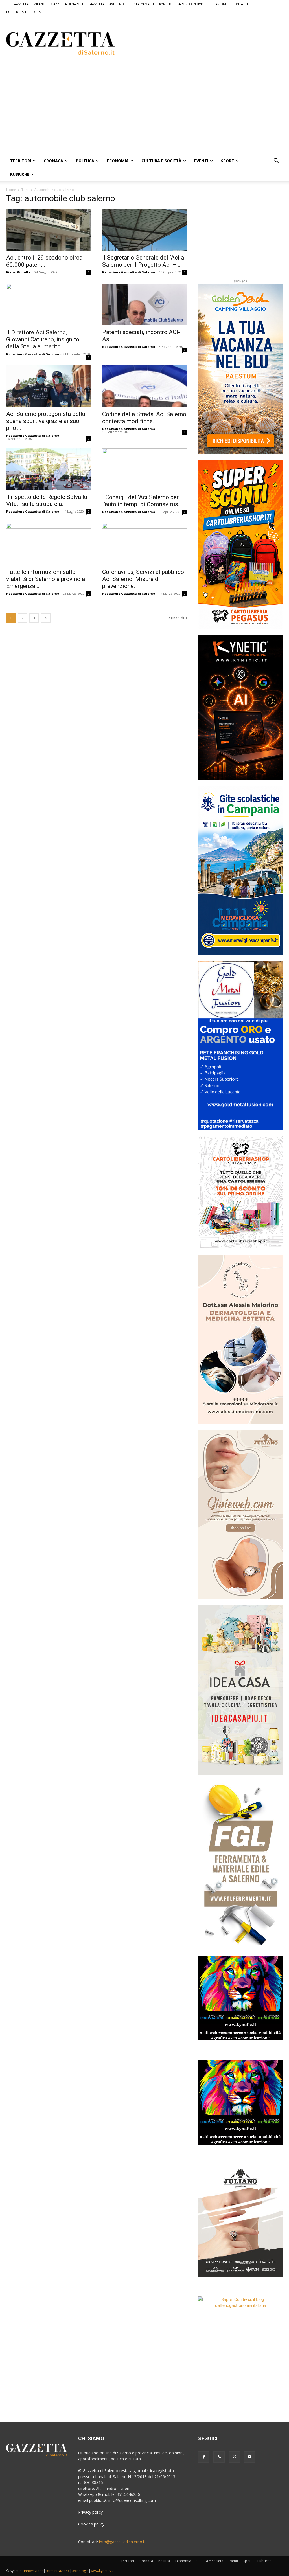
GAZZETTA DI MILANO (29, 4)
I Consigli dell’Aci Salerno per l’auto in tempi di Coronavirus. (141, 501)
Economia (118, 161)
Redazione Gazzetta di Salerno (129, 272)
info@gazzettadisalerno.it (122, 2542)
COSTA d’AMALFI (142, 4)
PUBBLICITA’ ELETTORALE (25, 12)
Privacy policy (90, 2512)
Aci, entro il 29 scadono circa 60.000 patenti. (44, 261)
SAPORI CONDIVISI (191, 4)
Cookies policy (91, 2524)
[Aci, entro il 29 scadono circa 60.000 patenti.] (49, 230)
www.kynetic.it (102, 2571)
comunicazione (58, 2571)
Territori (21, 161)
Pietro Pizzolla (18, 272)
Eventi (201, 161)
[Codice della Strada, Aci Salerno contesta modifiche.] (144, 386)
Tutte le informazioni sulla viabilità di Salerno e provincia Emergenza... (46, 579)
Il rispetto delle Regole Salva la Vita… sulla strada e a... (47, 500)
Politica (85, 161)
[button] (276, 161)
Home (11, 190)
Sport (228, 161)
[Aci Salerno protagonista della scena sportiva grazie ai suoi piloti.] (49, 386)
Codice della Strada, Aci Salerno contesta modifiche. (144, 418)
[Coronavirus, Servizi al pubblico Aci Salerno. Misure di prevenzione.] (144, 544)
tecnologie (80, 2571)
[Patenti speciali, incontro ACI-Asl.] (144, 304)
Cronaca (53, 161)
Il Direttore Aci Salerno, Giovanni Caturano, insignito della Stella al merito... (43, 339)
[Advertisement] (197, 43)
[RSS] (219, 2457)
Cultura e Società (161, 161)
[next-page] (46, 618)
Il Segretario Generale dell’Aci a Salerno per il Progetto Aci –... (143, 261)
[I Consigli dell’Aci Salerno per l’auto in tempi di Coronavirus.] (144, 469)
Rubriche (20, 174)
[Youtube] (249, 2457)
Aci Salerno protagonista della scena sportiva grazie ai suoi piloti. (46, 421)
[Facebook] (204, 2457)
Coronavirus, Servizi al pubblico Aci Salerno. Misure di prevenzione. (143, 579)
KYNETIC (166, 4)
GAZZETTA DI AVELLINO (106, 4)
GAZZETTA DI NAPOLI (67, 4)
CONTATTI (240, 4)
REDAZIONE (218, 4)
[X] (234, 2457)
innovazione (34, 2571)
